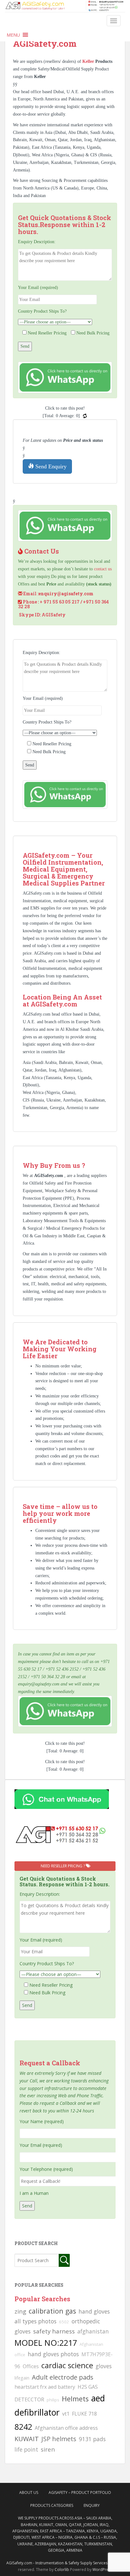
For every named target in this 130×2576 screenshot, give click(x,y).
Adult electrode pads (63, 2377)
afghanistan (93, 2331)
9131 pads (92, 2439)
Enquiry (92, 2505)
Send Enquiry (50, 466)
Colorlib (62, 2570)
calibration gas (52, 2311)
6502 (64, 2322)
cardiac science (67, 2365)
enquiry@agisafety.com (66, 594)
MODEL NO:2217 (46, 2343)
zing (20, 2311)
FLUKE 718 (84, 2414)
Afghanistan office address (66, 2428)
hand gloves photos (53, 2354)
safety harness (54, 2331)
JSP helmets (59, 2439)
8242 (23, 2427)
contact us (103, 569)
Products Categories (52, 2505)
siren (48, 2449)
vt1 (66, 2414)
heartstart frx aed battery (45, 2387)
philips (53, 2400)
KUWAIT (27, 2439)
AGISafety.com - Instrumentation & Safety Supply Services (57, 2563)
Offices (31, 2366)
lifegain (22, 2378)
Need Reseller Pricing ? (63, 1866)
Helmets (75, 2399)
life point (26, 2449)
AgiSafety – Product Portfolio (80, 2492)
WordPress (102, 2570)
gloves (104, 2366)
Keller (89, 61)
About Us (29, 2492)
